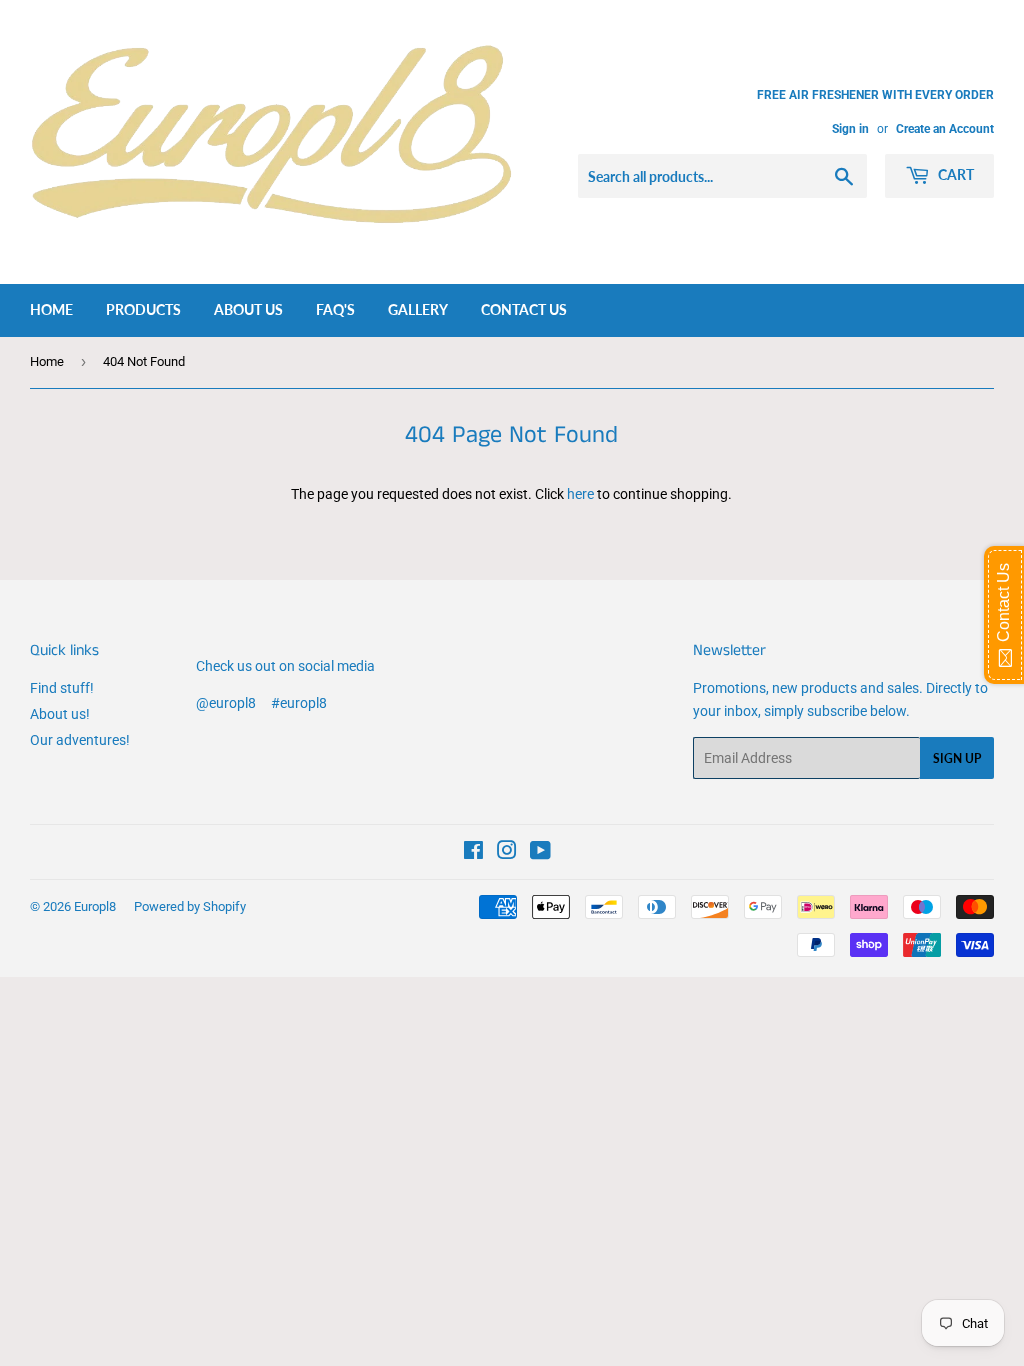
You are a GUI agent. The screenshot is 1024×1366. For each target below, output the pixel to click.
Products (143, 309)
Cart (954, 174)
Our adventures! (80, 740)
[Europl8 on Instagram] (507, 853)
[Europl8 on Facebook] (473, 853)
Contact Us (524, 309)
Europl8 (95, 906)
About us (248, 309)
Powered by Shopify (190, 906)
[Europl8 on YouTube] (540, 853)
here (580, 494)
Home (51, 309)
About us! (60, 714)
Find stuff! (62, 688)
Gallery (418, 309)
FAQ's (335, 309)
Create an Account (945, 129)
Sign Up (957, 758)
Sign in (850, 129)
